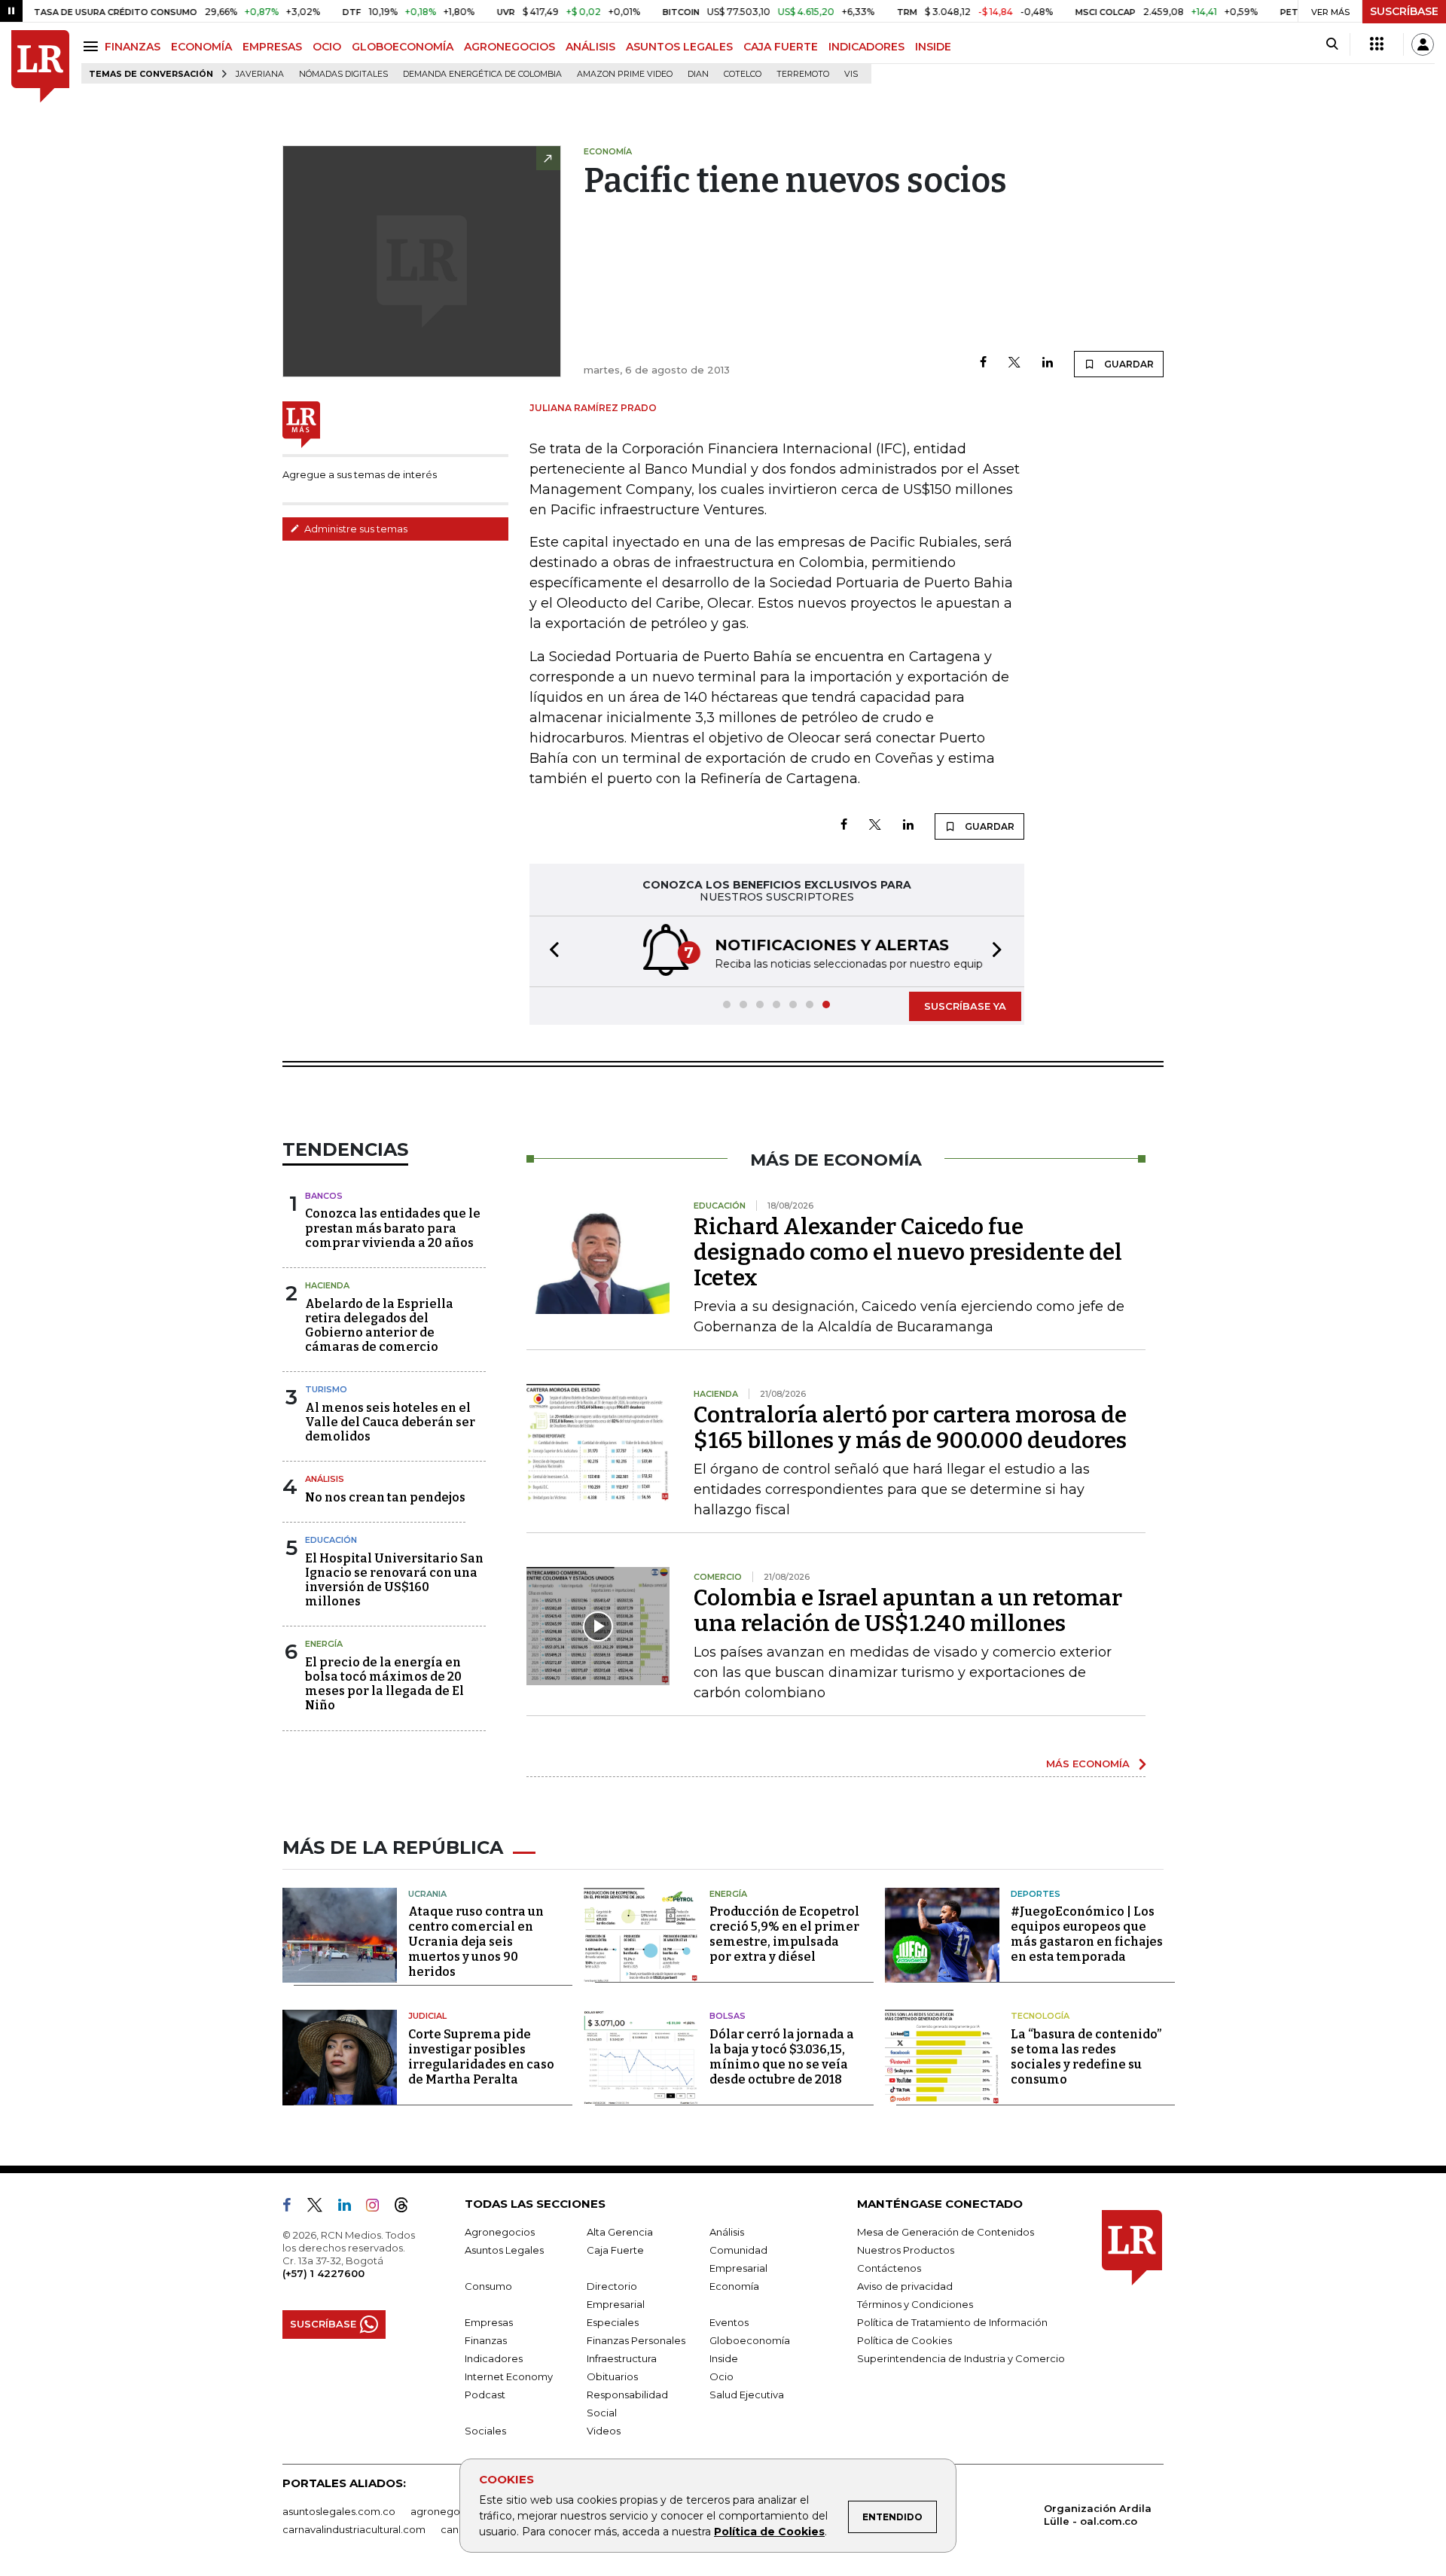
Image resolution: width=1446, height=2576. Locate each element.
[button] (550, 951)
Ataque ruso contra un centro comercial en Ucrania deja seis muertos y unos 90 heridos (476, 1942)
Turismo (326, 1389)
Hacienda (327, 1285)
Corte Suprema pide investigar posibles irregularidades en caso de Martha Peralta (481, 2057)
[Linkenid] (351, 2208)
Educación (331, 1540)
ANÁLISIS (590, 47)
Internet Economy (509, 2376)
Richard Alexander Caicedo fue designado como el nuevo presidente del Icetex (908, 1252)
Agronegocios (500, 2232)
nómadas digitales (343, 74)
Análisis (325, 1479)
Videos (604, 2431)
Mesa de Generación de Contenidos (946, 2232)
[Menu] (93, 46)
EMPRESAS (272, 47)
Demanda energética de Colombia (482, 74)
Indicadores (494, 2358)
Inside (724, 2358)
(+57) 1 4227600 (323, 2273)
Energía (324, 1644)
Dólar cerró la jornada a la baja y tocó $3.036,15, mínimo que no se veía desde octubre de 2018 (782, 2057)
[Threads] (407, 2208)
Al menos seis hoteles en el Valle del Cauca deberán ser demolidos (390, 1422)
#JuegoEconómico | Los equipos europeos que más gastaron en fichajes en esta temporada (1087, 1934)
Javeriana (260, 74)
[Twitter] (1014, 363)
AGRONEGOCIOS (509, 47)
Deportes (1036, 1894)
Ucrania (427, 1894)
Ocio (721, 2376)
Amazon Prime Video (625, 74)
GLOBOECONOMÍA (403, 47)
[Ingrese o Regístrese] (1423, 44)
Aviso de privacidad (905, 2286)
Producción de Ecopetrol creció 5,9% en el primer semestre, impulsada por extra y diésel (784, 1934)
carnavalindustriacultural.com (354, 2529)
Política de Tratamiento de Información (952, 2322)
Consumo (488, 2286)
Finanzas (486, 2340)
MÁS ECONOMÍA (1088, 1764)
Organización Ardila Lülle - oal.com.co (1098, 2515)
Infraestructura (622, 2358)
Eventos (729, 2322)
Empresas (489, 2322)
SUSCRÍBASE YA (965, 1006)
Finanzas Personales (636, 2340)
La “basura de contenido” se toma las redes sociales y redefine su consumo (1086, 2057)
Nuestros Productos (906, 2250)
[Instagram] (378, 2208)
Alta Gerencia (620, 2232)
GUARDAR (1128, 364)
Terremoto (803, 74)
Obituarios (612, 2376)
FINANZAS (133, 47)
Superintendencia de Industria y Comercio (961, 2358)
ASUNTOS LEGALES (679, 47)
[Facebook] (983, 363)
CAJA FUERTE (781, 47)
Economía (734, 2286)
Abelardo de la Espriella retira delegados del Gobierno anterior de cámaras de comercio (379, 1326)
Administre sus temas (355, 529)
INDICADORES (866, 47)
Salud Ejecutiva (747, 2395)
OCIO (327, 47)
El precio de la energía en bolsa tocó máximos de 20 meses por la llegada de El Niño (384, 1684)
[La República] (40, 67)
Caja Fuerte (615, 2250)
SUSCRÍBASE (1404, 11)
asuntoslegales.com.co (339, 2511)
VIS (851, 74)
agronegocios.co (453, 2511)
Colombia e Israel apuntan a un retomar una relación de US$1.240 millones (908, 1611)
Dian (698, 74)
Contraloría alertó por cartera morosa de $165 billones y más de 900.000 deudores (910, 1428)
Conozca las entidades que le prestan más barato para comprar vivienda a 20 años (393, 1228)
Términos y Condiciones (915, 2304)
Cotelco (743, 74)
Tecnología (1040, 2016)
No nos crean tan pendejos (385, 1497)
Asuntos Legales (504, 2250)
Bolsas (728, 2016)
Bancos (324, 1196)
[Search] (1332, 44)
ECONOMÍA (201, 47)
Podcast (485, 2395)
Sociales (485, 2431)
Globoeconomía (750, 2340)
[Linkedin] (1048, 363)
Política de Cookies (769, 2532)
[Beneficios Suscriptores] (1377, 44)
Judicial (427, 2016)
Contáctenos (889, 2268)
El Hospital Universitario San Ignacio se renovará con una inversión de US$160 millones (394, 1580)
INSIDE (933, 47)
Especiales (613, 2322)
